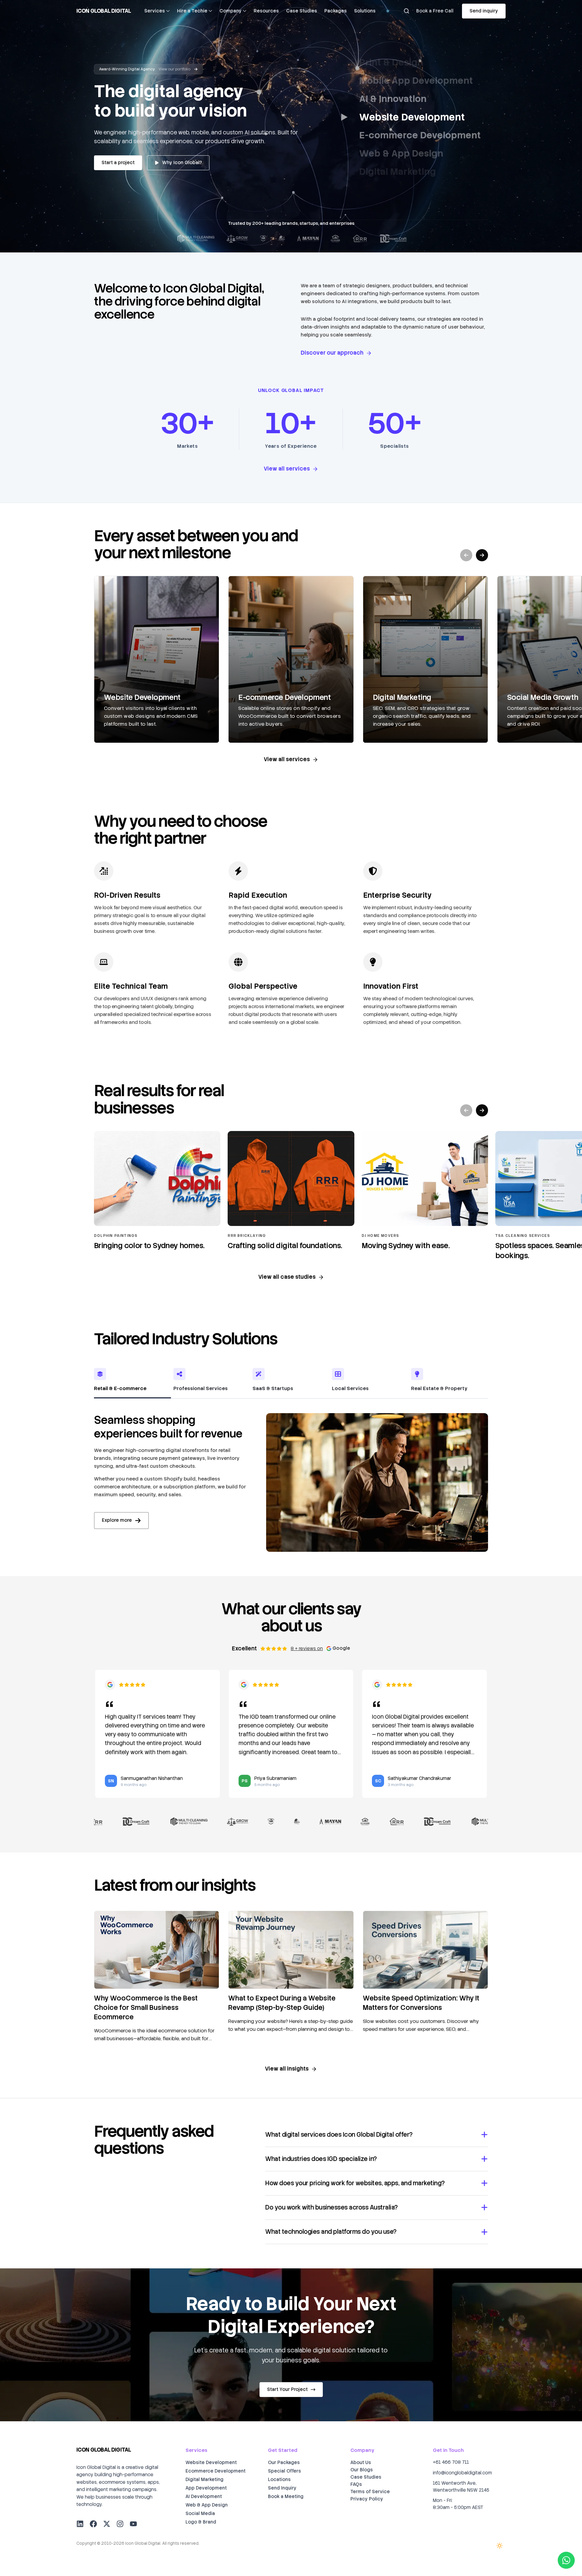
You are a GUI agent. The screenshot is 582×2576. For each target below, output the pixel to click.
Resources (266, 11)
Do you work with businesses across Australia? (331, 2207)
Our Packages (284, 2463)
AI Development (204, 2497)
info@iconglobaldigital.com (462, 2473)
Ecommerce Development (216, 2471)
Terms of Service (370, 2492)
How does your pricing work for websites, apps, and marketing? (355, 2183)
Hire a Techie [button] (192, 11)
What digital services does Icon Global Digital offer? (339, 2135)
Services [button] (155, 11)
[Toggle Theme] (500, 2546)
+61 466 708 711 (451, 2462)
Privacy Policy (367, 2499)
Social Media (200, 2514)
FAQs (356, 2484)
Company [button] (231, 11)
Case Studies (302, 11)
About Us (361, 2463)
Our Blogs (362, 2470)
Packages (336, 11)
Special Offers (284, 2471)
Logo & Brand (201, 2522)
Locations (279, 2480)
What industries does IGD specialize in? (321, 2159)
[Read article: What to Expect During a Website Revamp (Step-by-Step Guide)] (291, 1950)
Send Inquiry (282, 2488)
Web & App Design (207, 2505)
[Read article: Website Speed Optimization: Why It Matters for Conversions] (425, 1950)
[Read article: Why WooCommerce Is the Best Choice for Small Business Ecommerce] (157, 1950)
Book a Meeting (286, 2497)
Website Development (211, 2463)
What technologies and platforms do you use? (331, 2232)
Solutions (365, 11)
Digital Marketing (204, 2480)
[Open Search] (406, 11)
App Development (206, 2488)
